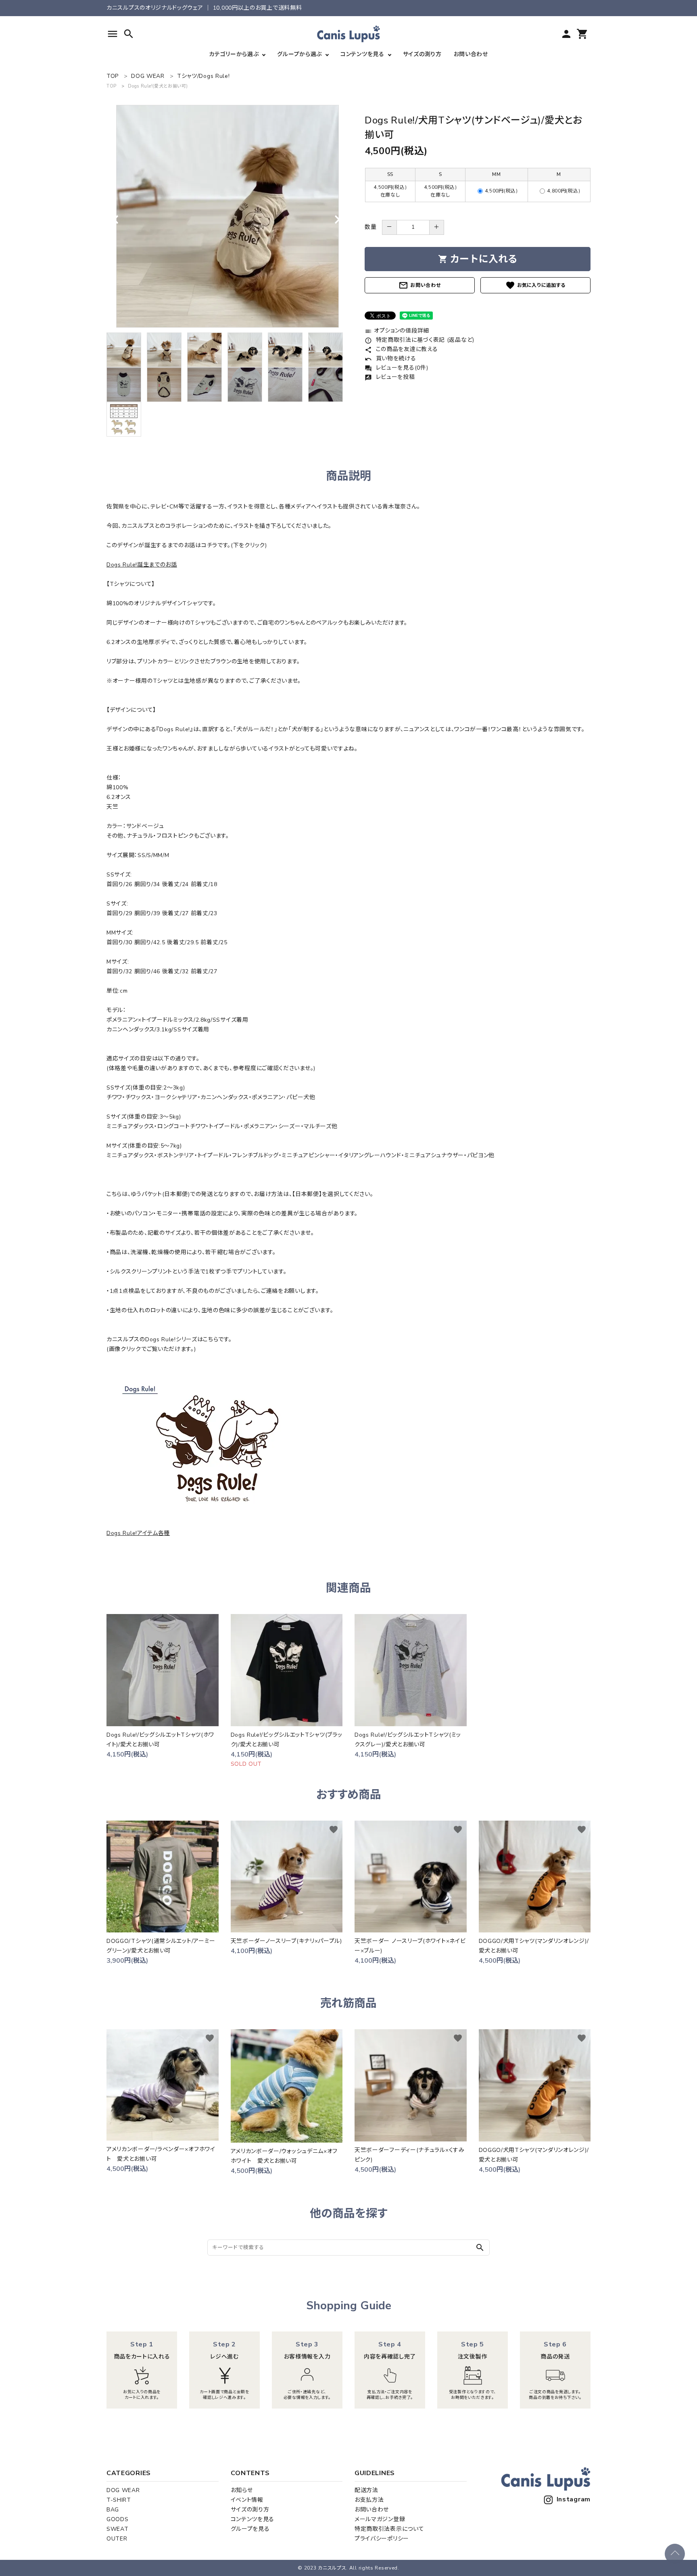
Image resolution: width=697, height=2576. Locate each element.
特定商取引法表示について (389, 2529)
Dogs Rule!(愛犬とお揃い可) (158, 86)
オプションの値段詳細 (397, 331)
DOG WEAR (123, 2490)
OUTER (117, 2539)
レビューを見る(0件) (396, 368)
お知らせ (242, 2490)
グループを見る (250, 2529)
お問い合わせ (471, 54)
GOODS (118, 2519)
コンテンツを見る (362, 54)
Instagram (574, 2499)
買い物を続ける (390, 359)
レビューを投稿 (390, 377)
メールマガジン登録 (380, 2519)
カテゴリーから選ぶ (234, 54)
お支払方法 (369, 2500)
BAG (113, 2510)
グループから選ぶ (299, 54)
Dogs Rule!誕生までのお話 (142, 565)
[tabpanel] (227, 216)
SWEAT (118, 2529)
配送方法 (366, 2490)
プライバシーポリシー (382, 2539)
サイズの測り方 (422, 54)
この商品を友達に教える (401, 349)
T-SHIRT (119, 2500)
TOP (112, 86)
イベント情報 (247, 2500)
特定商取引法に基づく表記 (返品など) (419, 340)
